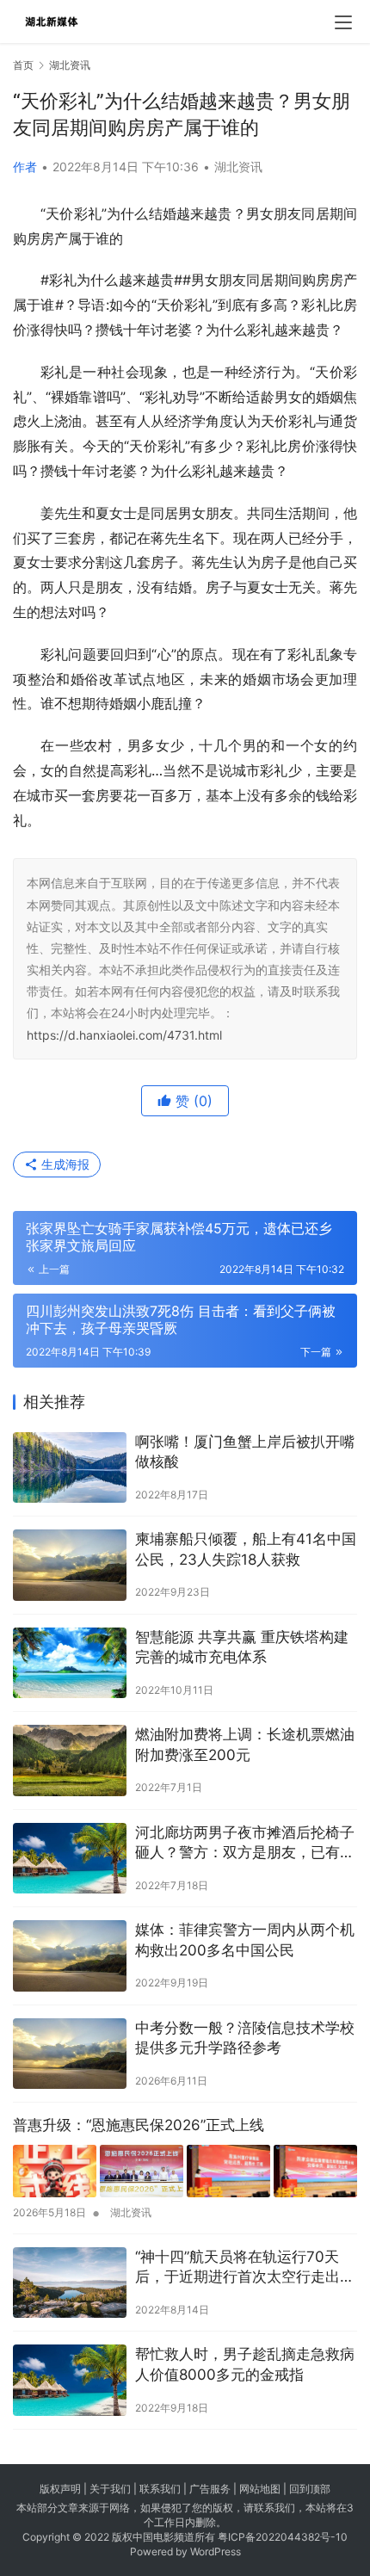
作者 (25, 167)
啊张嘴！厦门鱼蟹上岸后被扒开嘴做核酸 (245, 1452)
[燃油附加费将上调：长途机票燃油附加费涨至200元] (70, 1761)
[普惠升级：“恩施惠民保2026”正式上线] (185, 2171)
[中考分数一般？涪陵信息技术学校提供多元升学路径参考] (70, 2054)
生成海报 (64, 1164)
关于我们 (110, 2489)
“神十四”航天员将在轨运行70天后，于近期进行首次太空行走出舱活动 (245, 2268)
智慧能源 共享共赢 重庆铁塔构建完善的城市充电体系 (242, 1647)
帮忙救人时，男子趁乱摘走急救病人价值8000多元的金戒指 (245, 2364)
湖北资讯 (238, 167)
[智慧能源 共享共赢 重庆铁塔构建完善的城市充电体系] (70, 1663)
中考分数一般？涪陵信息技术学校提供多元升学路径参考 (245, 2038)
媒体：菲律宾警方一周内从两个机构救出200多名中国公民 (245, 1940)
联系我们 (160, 2489)
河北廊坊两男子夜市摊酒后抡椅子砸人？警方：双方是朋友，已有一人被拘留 (245, 1844)
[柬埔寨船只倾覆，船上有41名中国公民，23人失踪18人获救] (70, 1565)
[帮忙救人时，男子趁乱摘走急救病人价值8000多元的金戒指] (70, 2380)
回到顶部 (310, 2489)
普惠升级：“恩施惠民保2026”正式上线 (139, 2125)
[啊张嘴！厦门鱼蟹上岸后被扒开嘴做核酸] (70, 1468)
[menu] (343, 22)
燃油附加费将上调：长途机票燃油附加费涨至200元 (245, 1745)
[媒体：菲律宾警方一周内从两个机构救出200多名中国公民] (70, 1956)
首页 (23, 65)
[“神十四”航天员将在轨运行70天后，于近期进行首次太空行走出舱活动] (70, 2283)
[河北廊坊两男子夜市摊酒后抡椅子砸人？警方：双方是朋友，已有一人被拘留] (70, 1859)
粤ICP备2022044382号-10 (283, 2537)
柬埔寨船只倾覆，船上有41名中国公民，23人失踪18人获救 (246, 1549)
